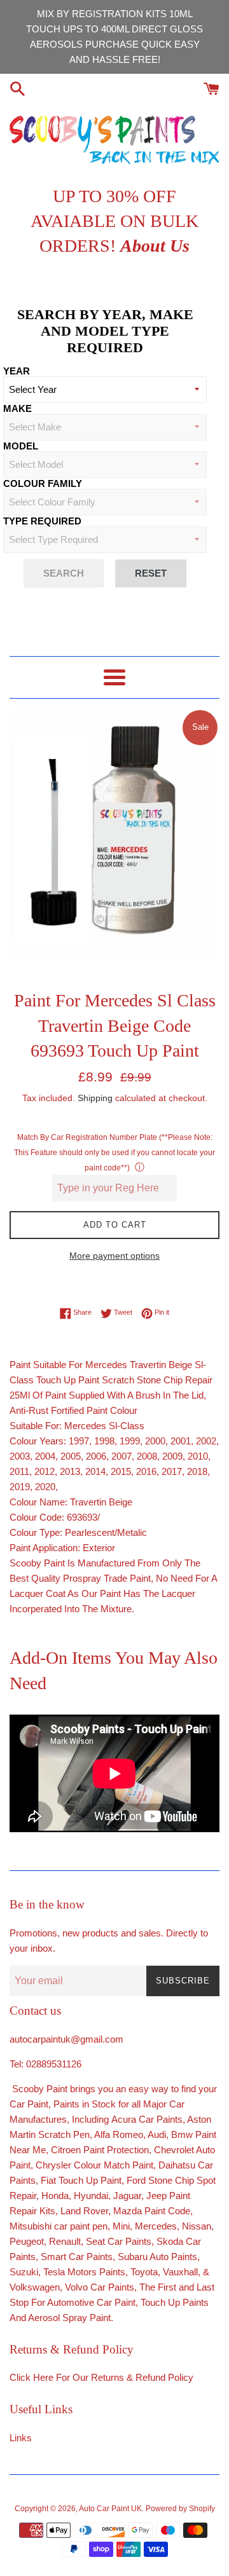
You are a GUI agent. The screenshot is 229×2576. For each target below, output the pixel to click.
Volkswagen (35, 2287)
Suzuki (24, 2272)
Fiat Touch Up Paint (81, 2180)
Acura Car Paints (147, 2119)
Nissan (197, 2226)
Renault (65, 2241)
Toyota (144, 2272)
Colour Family (43, 483)
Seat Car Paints (119, 2241)
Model (21, 446)
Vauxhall (180, 2272)
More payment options (114, 1256)
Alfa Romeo (119, 2134)
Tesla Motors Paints (84, 2272)
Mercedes (156, 2226)
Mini (121, 2226)
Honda (55, 2196)
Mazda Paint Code (152, 2211)
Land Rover (84, 2211)
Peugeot (27, 2241)
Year (17, 371)
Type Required (42, 521)
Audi (157, 2134)
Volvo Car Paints (100, 2287)
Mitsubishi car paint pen (59, 2226)
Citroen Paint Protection (100, 2150)
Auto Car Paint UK (110, 2509)
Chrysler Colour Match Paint (94, 2165)
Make (17, 408)
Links (21, 2438)
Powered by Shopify (180, 2509)
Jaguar (127, 2196)
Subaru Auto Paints (157, 2257)
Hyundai (91, 2196)
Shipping (95, 1098)
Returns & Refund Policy (142, 2377)
